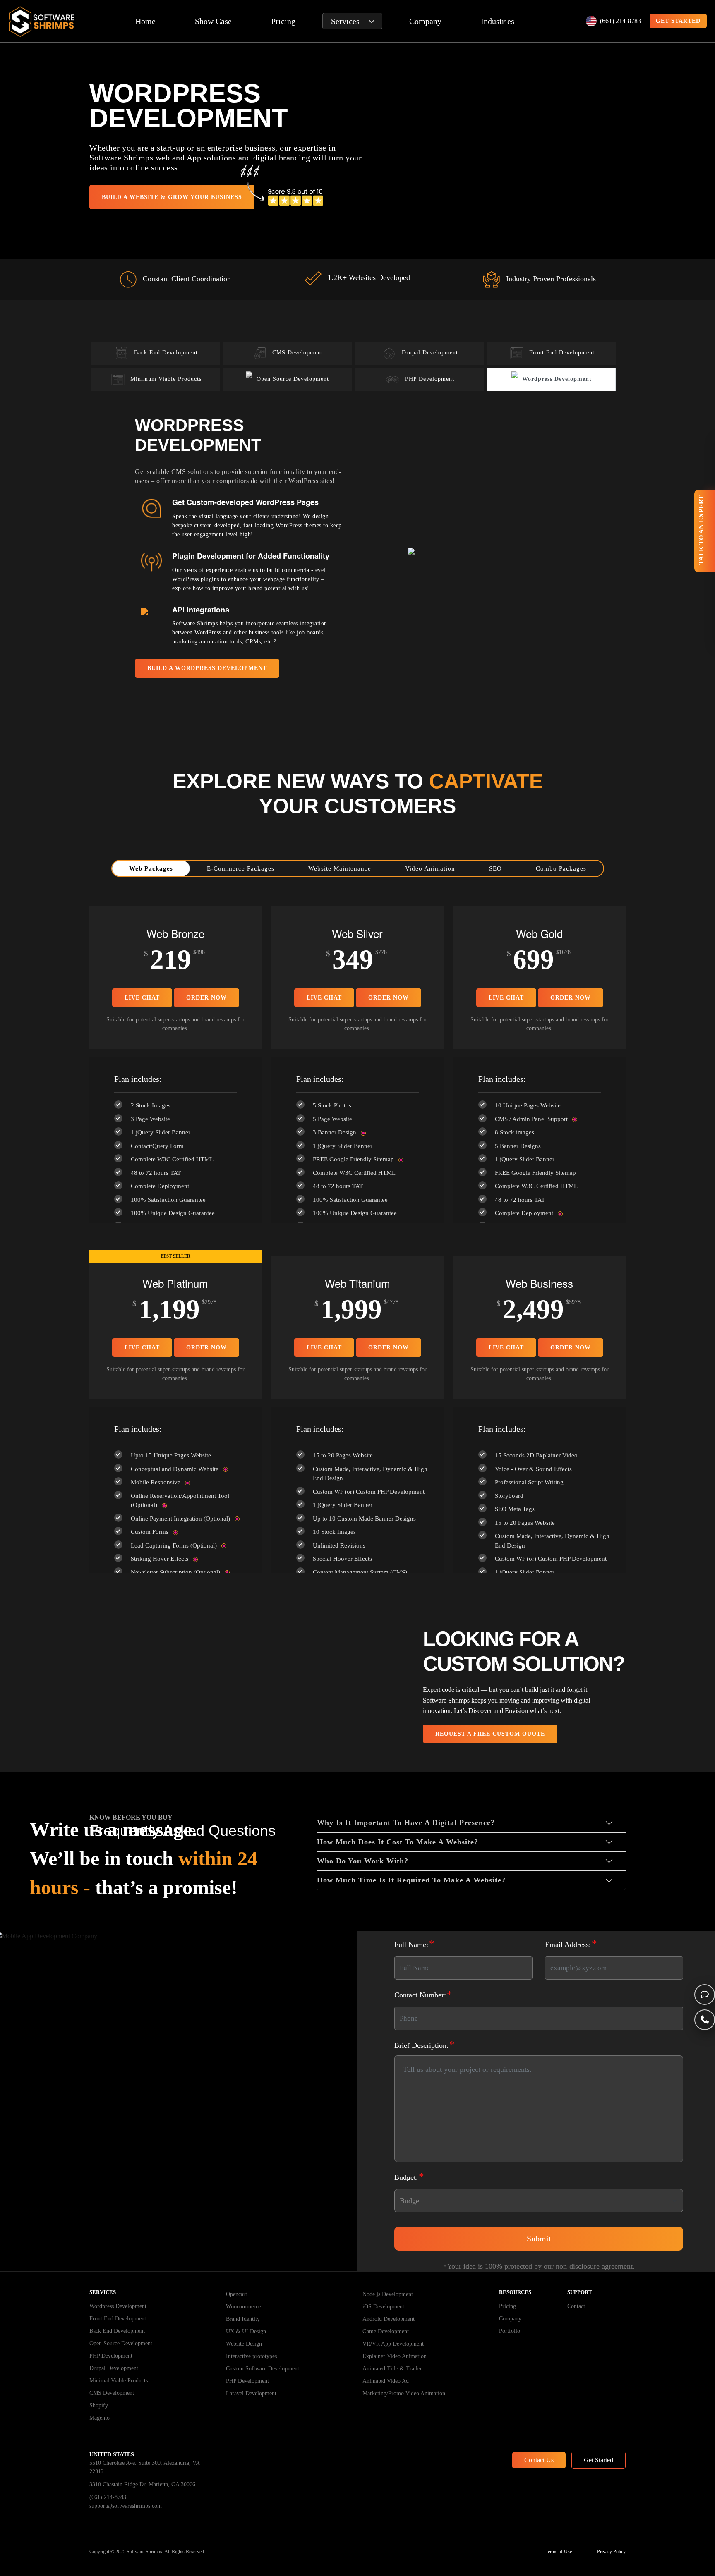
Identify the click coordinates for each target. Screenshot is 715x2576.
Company (425, 21)
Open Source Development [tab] (293, 379)
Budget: (409, 2176)
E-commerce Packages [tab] (241, 868)
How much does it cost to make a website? (398, 1842)
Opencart (236, 2294)
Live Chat (142, 998)
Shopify (99, 2405)
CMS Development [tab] (298, 353)
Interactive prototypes (251, 2356)
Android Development (389, 2319)
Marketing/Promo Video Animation (404, 2393)
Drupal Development (114, 2368)
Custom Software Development (263, 2369)
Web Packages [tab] (151, 868)
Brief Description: (425, 2044)
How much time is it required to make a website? (411, 1880)
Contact (576, 2306)
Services (345, 21)
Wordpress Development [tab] (557, 379)
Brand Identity (243, 2319)
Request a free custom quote (490, 1734)
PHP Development (111, 2356)
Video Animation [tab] (430, 868)
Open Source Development (121, 2343)
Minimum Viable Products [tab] (166, 379)
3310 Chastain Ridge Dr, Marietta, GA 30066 (142, 2484)
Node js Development (388, 2294)
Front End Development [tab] (562, 353)
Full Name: (414, 1943)
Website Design (244, 2344)
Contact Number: (423, 1994)
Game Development (386, 2331)
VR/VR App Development (393, 2344)
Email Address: (571, 1943)
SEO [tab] (495, 868)
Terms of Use (559, 2552)
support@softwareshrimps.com (126, 2506)
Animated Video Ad (386, 2381)
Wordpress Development (118, 2306)
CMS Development (112, 2393)
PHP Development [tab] (430, 379)
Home (145, 21)
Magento (100, 2418)
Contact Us (539, 2460)
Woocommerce (243, 2307)
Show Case (213, 21)
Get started (678, 21)
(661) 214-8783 (620, 21)
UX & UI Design (246, 2331)
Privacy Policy (611, 2552)
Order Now (206, 998)
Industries (498, 21)
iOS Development (383, 2307)
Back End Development (117, 2331)
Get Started (599, 2460)
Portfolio (510, 2331)
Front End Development (118, 2319)
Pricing (283, 21)
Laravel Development (251, 2393)
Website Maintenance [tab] (340, 868)
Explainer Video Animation (395, 2356)
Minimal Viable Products (119, 2381)
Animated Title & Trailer (392, 2369)
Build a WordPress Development (207, 668)
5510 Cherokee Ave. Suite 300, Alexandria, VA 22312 (144, 2467)
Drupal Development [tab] (430, 353)
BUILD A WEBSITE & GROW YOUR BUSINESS (172, 197)
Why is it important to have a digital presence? (406, 1823)
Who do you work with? (363, 1861)
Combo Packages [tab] (561, 868)
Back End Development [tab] (166, 353)
